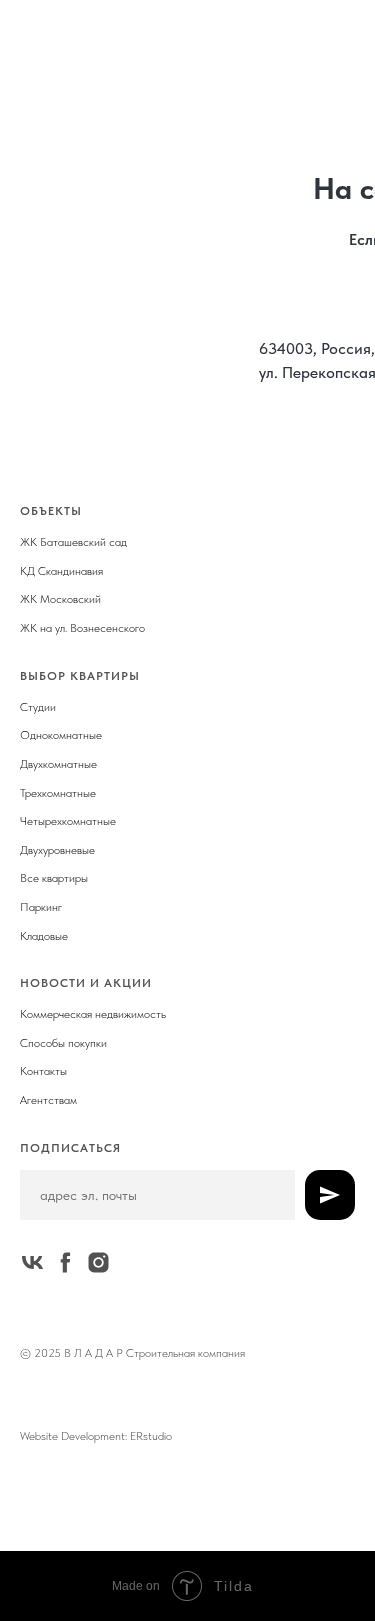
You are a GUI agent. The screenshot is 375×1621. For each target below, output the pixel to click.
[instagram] (98, 1262)
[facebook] (65, 1262)
